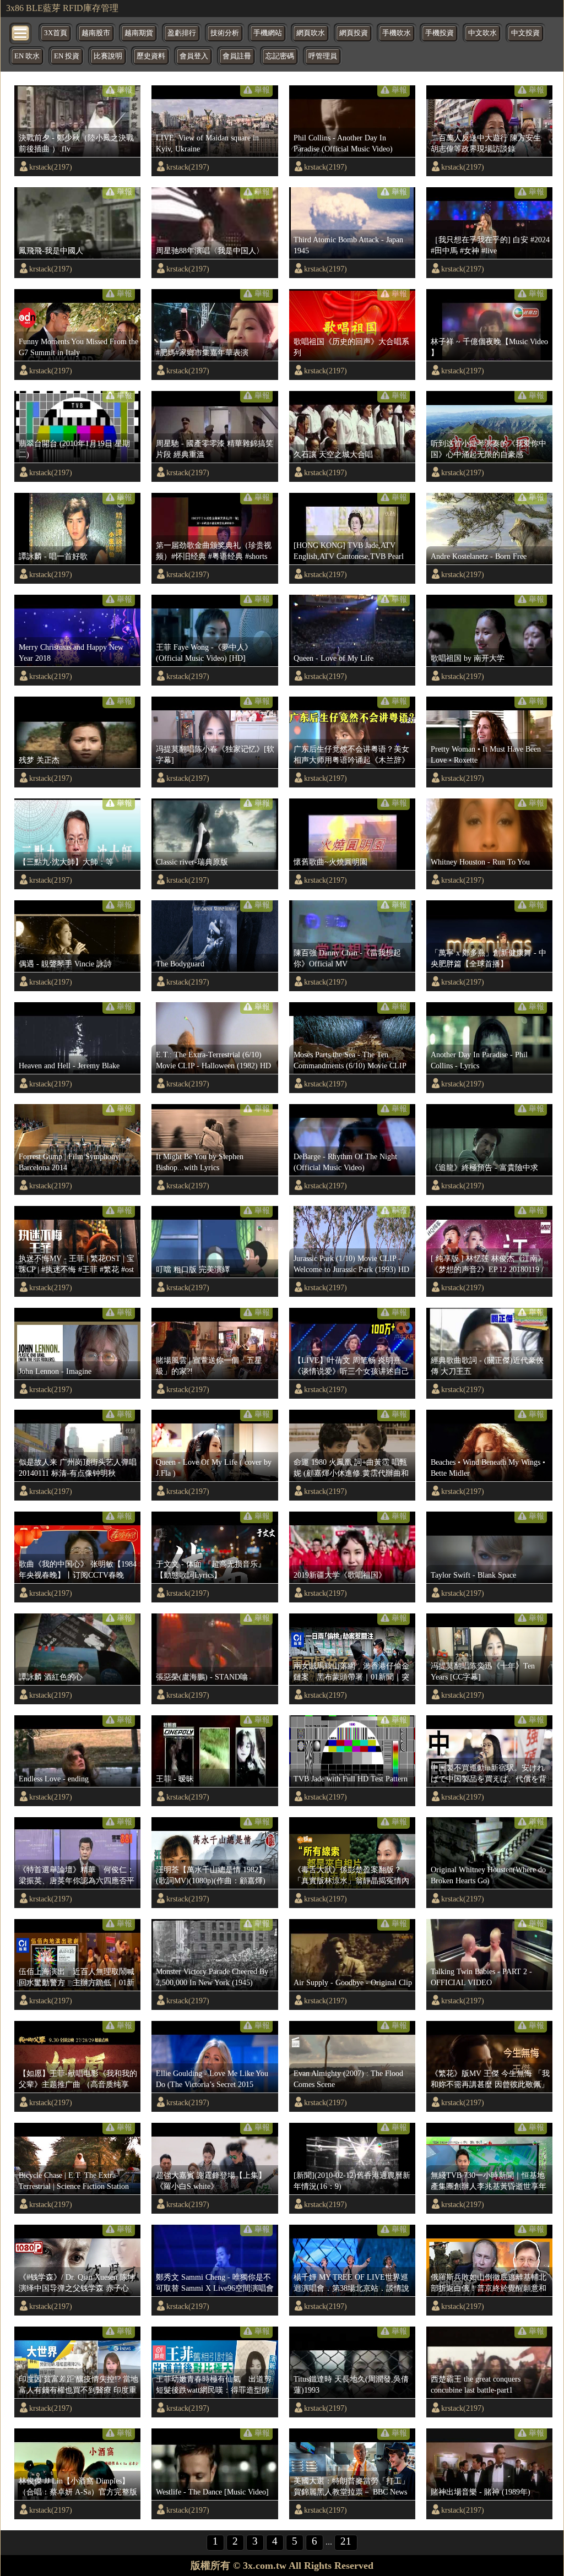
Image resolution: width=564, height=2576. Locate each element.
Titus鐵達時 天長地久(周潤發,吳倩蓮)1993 (351, 2384)
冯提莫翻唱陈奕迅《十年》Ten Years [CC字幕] (483, 1671)
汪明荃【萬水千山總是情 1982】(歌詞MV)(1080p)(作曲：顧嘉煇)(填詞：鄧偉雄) (211, 1876)
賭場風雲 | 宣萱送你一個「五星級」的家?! (209, 1366)
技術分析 (225, 33)
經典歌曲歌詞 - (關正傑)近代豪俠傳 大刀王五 (487, 1366)
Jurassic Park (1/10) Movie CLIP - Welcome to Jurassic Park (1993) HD (351, 1264)
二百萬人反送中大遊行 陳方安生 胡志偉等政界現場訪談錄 (486, 143)
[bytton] (21, 32)
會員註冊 (237, 56)
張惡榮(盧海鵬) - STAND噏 (202, 1677)
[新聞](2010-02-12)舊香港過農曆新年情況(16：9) (352, 2181)
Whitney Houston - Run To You (480, 862)
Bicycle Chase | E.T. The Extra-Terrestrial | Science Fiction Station (74, 2181)
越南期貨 (139, 33)
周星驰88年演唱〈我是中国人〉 (210, 251)
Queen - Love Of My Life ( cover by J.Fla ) (214, 1468)
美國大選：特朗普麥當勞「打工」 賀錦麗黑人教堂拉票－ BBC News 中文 (351, 2487)
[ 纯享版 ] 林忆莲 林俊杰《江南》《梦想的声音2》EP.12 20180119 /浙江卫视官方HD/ (488, 1264)
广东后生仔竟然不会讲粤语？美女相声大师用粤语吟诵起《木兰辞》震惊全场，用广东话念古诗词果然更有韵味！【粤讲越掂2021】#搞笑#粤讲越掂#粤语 (353, 755)
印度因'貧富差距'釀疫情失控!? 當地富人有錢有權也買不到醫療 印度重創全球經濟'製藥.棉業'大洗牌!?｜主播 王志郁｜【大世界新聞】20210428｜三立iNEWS (78, 2385)
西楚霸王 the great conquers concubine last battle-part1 (476, 2384)
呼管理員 (323, 56)
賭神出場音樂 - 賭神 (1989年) (481, 2492)
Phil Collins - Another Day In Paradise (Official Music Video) (343, 143)
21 (346, 2541)
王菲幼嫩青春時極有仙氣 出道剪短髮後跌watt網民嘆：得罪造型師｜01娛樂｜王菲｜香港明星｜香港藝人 (214, 2385)
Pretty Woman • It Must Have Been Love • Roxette (486, 754)
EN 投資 (67, 56)
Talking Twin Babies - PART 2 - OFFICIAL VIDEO (481, 1977)
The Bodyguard (180, 964)
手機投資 (440, 33)
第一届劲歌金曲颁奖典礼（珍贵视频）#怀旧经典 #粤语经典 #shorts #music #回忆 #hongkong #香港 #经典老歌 (214, 551)
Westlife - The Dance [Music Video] (212, 2492)
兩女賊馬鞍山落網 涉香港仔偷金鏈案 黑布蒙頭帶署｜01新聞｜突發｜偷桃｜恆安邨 (351, 1672)
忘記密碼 (280, 56)
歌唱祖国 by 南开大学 (468, 658)
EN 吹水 (27, 56)
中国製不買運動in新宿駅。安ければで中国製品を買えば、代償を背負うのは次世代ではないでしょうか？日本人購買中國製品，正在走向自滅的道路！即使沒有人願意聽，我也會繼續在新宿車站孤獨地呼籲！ (489, 1774)
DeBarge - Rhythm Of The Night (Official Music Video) (345, 1162)
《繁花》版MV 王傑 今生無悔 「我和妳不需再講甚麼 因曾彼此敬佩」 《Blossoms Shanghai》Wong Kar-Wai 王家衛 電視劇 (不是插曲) (490, 2079)
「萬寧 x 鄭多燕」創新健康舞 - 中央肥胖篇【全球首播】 (489, 958)
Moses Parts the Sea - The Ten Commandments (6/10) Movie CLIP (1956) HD (350, 1061)
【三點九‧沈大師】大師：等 (66, 862)
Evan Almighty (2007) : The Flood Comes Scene (348, 2079)
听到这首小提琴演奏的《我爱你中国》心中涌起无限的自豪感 (489, 449)
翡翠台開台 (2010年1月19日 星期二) (74, 449)
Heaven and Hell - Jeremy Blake (69, 1066)
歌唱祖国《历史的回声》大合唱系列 (351, 347)
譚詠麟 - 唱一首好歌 (53, 556)
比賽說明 (108, 56)
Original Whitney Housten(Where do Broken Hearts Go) (488, 1875)
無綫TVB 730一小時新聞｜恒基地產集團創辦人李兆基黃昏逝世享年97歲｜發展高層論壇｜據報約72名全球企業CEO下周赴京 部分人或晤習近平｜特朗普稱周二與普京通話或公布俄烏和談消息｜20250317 (490, 2181)
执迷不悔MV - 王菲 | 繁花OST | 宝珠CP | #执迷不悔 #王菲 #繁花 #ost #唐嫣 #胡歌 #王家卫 (77, 1264)
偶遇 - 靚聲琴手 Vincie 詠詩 (65, 964)
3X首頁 (56, 33)
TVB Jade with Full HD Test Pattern (351, 1779)
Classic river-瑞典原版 (192, 862)
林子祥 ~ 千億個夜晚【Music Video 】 (489, 347)
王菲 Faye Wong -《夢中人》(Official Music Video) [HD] (204, 653)
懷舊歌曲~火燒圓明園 (330, 862)
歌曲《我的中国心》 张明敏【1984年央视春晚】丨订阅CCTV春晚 (78, 1569)
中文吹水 (482, 33)
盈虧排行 (182, 33)
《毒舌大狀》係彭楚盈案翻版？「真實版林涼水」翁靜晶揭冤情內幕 (351, 1876)
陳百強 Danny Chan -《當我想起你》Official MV (347, 958)
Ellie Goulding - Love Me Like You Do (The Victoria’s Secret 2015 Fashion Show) (212, 2079)
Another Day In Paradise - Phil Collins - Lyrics (479, 1060)
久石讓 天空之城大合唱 (333, 454)
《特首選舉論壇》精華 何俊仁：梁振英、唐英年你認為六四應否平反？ (77, 1876)
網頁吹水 (311, 33)
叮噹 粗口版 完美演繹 (193, 1269)
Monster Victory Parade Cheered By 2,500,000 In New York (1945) (212, 1977)
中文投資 (525, 33)
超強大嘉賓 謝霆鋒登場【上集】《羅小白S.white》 (211, 2181)
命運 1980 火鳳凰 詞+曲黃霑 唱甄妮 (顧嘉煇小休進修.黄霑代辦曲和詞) (351, 1468)
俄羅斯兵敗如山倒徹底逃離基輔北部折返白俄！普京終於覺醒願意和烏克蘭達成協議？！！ (489, 2283)
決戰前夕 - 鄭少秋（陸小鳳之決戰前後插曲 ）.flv (76, 143)
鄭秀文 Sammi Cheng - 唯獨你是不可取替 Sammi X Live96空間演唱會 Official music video (215, 2283)
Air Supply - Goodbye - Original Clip (353, 1982)
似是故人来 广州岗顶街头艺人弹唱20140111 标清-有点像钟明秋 (78, 1468)
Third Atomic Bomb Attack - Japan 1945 (348, 245)
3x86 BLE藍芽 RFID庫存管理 (62, 8)
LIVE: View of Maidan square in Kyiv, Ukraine (207, 143)
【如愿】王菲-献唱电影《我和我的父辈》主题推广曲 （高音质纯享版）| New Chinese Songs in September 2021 (78, 2079)
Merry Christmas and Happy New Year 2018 (71, 653)
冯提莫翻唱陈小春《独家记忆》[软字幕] (215, 754)
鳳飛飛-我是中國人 (51, 251)
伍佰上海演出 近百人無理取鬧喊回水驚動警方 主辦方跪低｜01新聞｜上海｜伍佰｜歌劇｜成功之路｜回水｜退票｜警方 (77, 1977)
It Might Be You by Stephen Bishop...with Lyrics (200, 1162)
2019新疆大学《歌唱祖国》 (340, 1575)
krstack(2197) (51, 167)
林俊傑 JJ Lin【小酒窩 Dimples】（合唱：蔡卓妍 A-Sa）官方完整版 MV (78, 2487)
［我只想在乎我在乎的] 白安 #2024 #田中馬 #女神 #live (490, 245)
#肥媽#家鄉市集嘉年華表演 (202, 352)
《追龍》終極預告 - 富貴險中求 (484, 1167)
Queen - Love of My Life (333, 658)
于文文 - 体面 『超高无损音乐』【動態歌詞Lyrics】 (211, 1569)
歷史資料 (151, 56)
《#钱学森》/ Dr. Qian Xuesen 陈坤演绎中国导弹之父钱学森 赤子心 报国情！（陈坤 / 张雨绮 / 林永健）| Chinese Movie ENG (77, 2283)
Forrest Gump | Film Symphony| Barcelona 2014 (70, 1162)
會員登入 (194, 56)
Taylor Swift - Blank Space (473, 1575)
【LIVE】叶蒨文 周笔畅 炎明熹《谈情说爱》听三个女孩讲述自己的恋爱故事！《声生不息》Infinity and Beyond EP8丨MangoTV (352, 1366)
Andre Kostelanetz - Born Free (479, 556)
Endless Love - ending (54, 1779)
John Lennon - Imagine (55, 1371)
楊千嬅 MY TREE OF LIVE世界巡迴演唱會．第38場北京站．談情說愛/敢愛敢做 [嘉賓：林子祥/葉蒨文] (351, 2283)
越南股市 (96, 33)
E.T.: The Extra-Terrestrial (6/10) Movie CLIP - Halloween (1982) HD (213, 1060)
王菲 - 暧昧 (175, 1779)
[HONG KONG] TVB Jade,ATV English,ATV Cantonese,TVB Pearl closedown (349, 551)
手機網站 (268, 33)
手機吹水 (397, 33)
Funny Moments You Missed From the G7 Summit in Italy (78, 347)
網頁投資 (354, 33)
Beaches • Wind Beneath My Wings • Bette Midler (488, 1468)
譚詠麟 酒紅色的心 (51, 1677)
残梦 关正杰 (39, 760)
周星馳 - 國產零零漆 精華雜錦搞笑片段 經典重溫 (215, 449)
